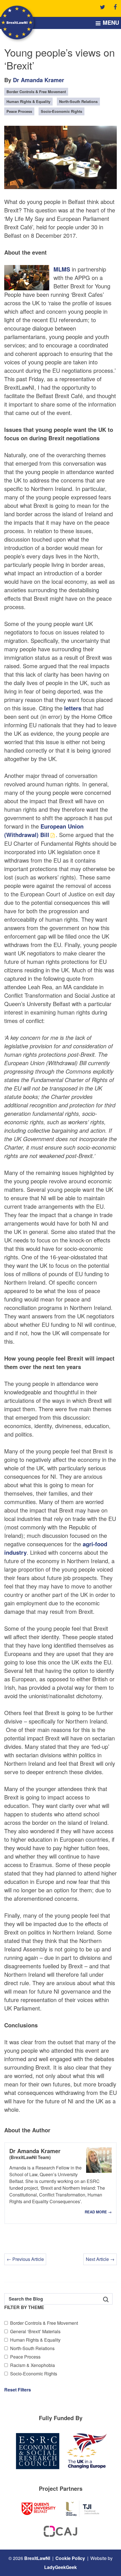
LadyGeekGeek (60, 2567)
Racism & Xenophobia (33, 2365)
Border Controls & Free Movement (44, 2323)
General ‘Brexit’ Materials (35, 2331)
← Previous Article (25, 2259)
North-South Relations (32, 2348)
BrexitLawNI (37, 2558)
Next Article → (100, 2259)
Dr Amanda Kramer (39, 80)
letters (73, 708)
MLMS (62, 269)
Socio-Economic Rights (34, 2374)
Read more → (98, 2212)
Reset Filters (18, 2390)
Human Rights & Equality (35, 2340)
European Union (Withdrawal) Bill (44, 830)
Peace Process (25, 2357)
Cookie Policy (70, 2558)
